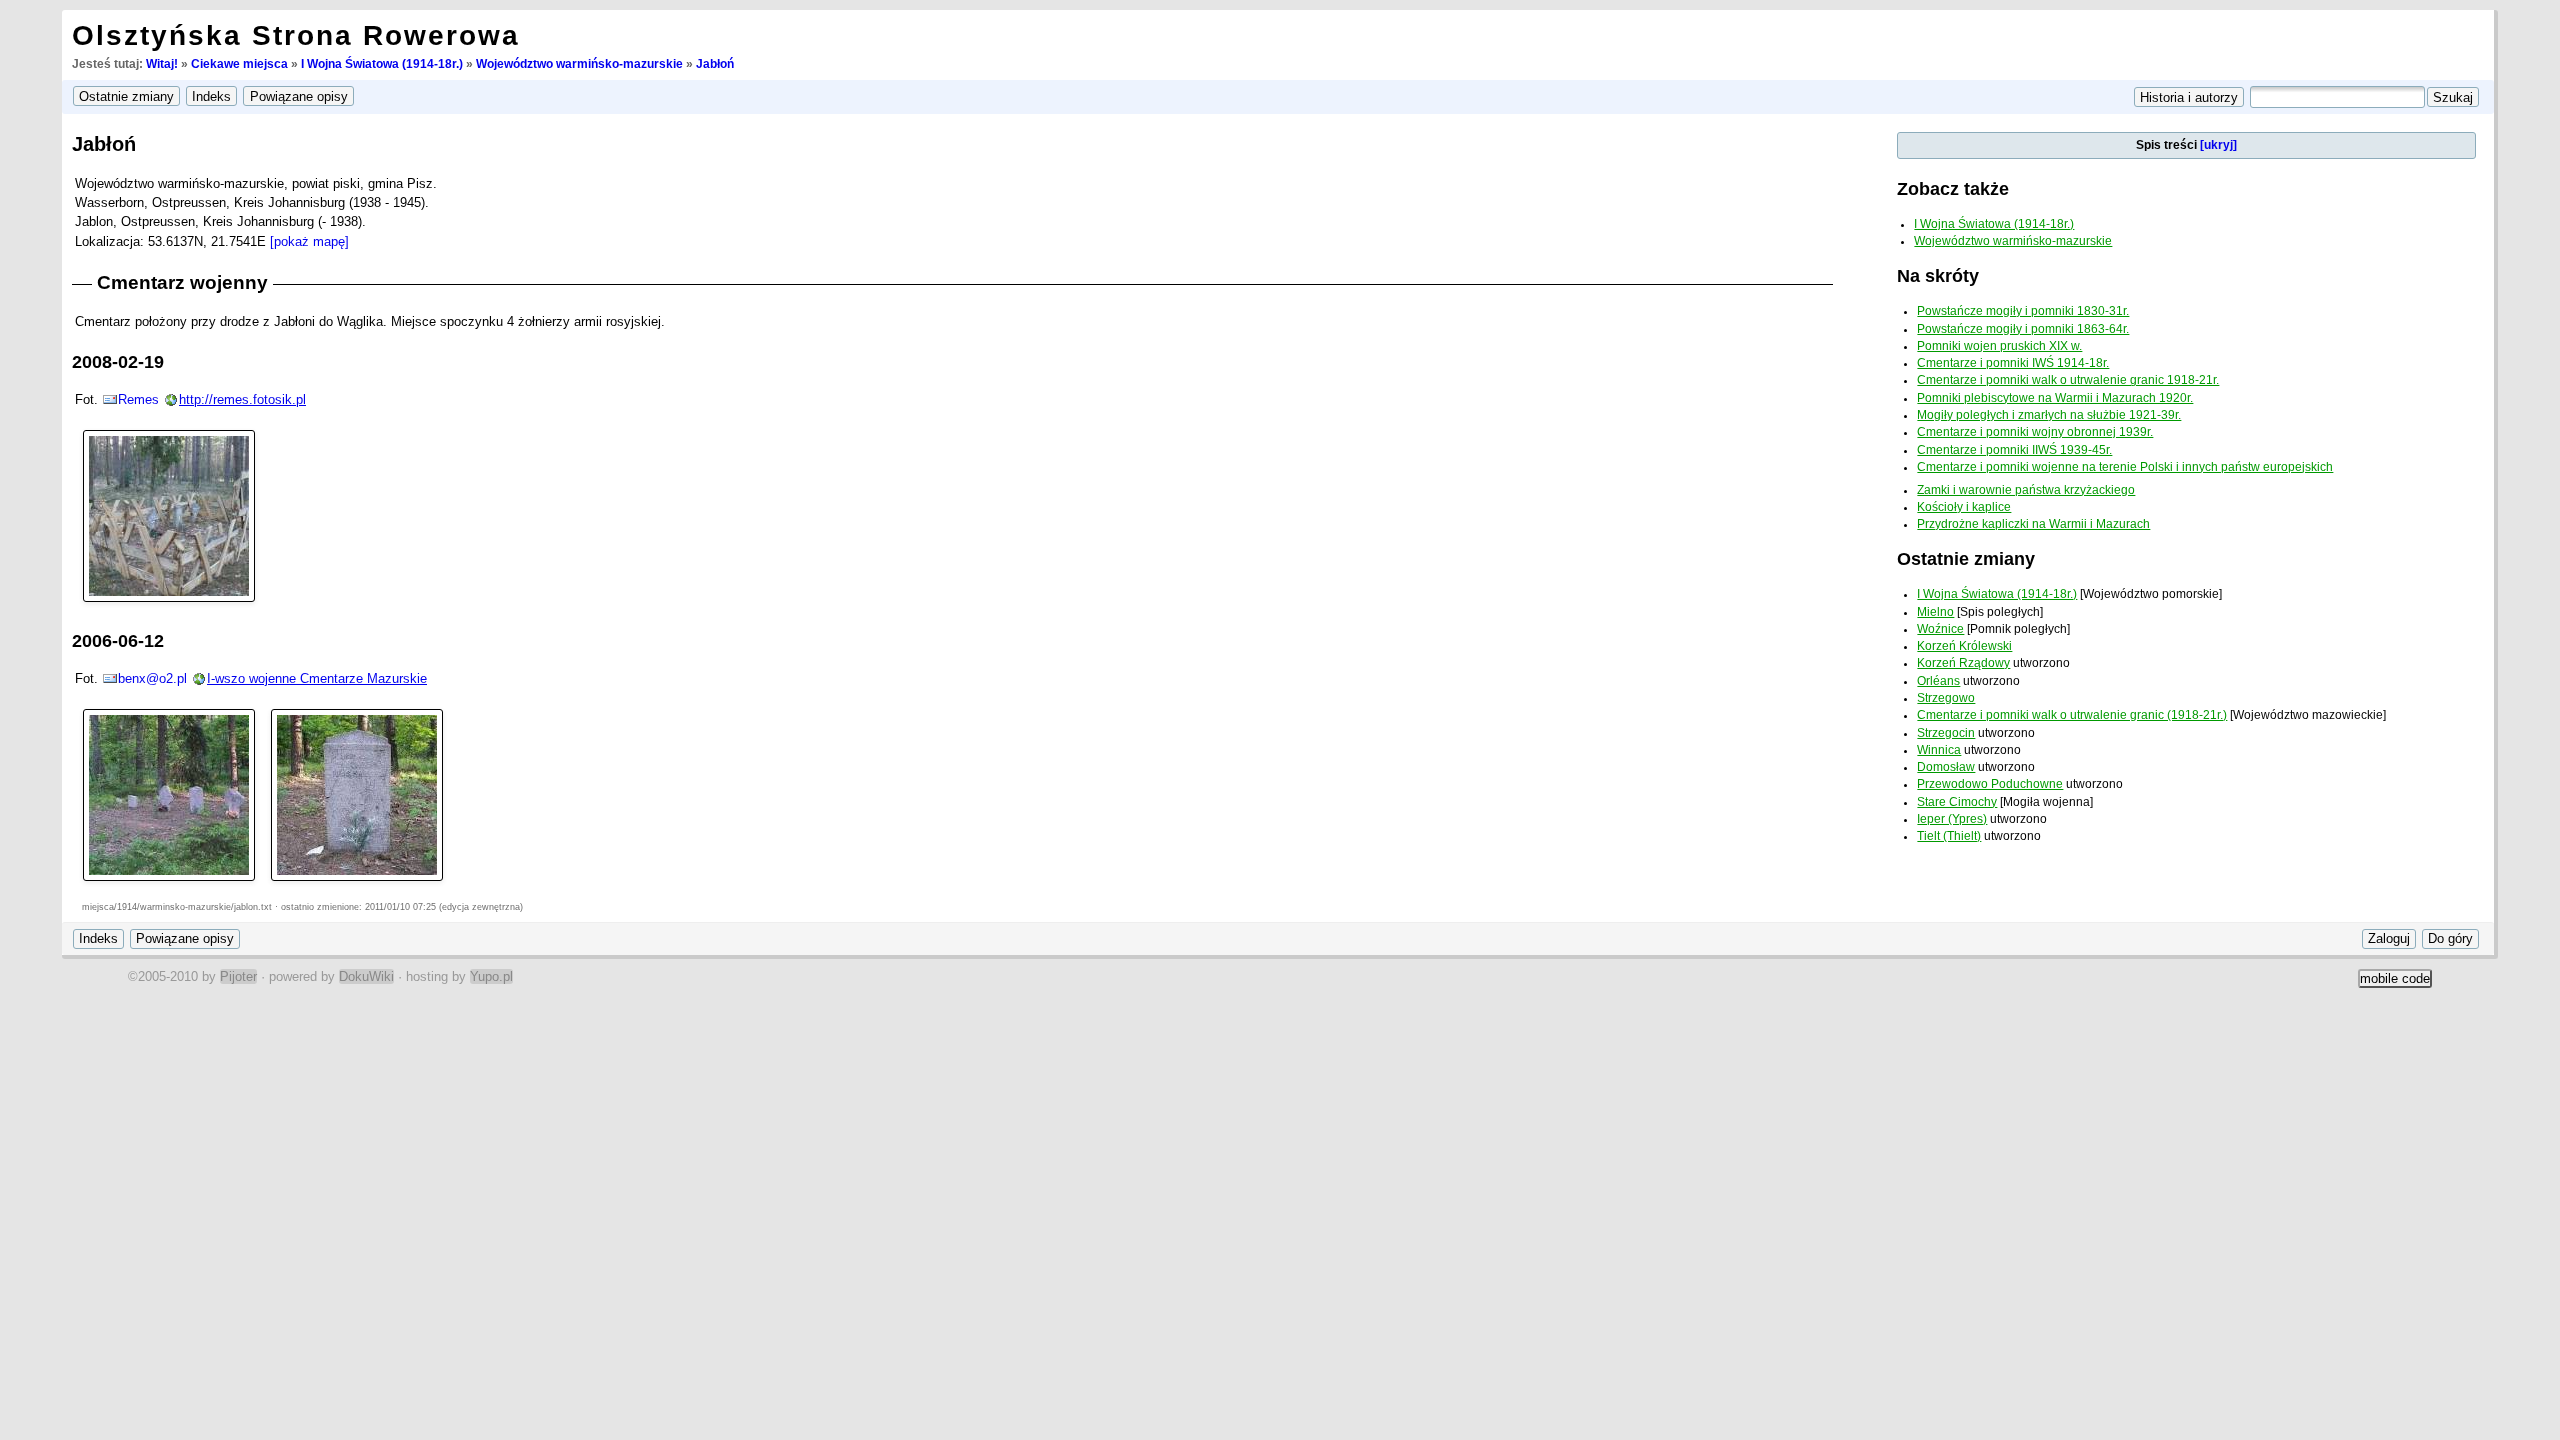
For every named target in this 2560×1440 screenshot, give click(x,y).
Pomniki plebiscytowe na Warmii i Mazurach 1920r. (2055, 398)
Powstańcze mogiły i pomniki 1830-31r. (2023, 311)
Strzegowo (1946, 698)
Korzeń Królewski (1964, 646)
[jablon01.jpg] (169, 514)
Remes (138, 399)
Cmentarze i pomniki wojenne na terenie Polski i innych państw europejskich (2125, 467)
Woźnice (1940, 629)
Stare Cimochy (1957, 802)
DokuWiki (366, 976)
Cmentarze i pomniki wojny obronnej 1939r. (2035, 432)
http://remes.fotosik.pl (242, 399)
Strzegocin (1946, 733)
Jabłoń (715, 64)
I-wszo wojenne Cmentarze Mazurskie (317, 678)
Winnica (1939, 750)
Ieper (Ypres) (1952, 819)
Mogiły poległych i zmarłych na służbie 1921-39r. (2049, 415)
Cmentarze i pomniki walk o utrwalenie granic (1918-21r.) (2072, 715)
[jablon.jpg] (169, 793)
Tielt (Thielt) (1949, 836)
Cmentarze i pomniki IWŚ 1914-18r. (2013, 363)
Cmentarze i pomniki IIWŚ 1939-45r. (2014, 450)
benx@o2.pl (152, 678)
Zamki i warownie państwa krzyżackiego (2026, 490)
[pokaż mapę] (309, 241)
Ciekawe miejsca (239, 64)
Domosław (1946, 767)
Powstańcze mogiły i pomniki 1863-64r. (2023, 329)
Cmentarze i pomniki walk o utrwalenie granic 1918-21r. (2068, 380)
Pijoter (238, 976)
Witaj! (162, 64)
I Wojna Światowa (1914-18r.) (382, 64)
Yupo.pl (491, 976)
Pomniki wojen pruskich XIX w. (1999, 346)
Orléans (1938, 681)
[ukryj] (2218, 145)
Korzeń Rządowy (1963, 663)
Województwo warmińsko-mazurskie (579, 64)
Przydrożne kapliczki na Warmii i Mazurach (2033, 524)
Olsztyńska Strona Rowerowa (296, 35)
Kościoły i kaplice (1964, 507)
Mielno (1935, 612)
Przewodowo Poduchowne (1990, 784)
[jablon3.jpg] (357, 793)
